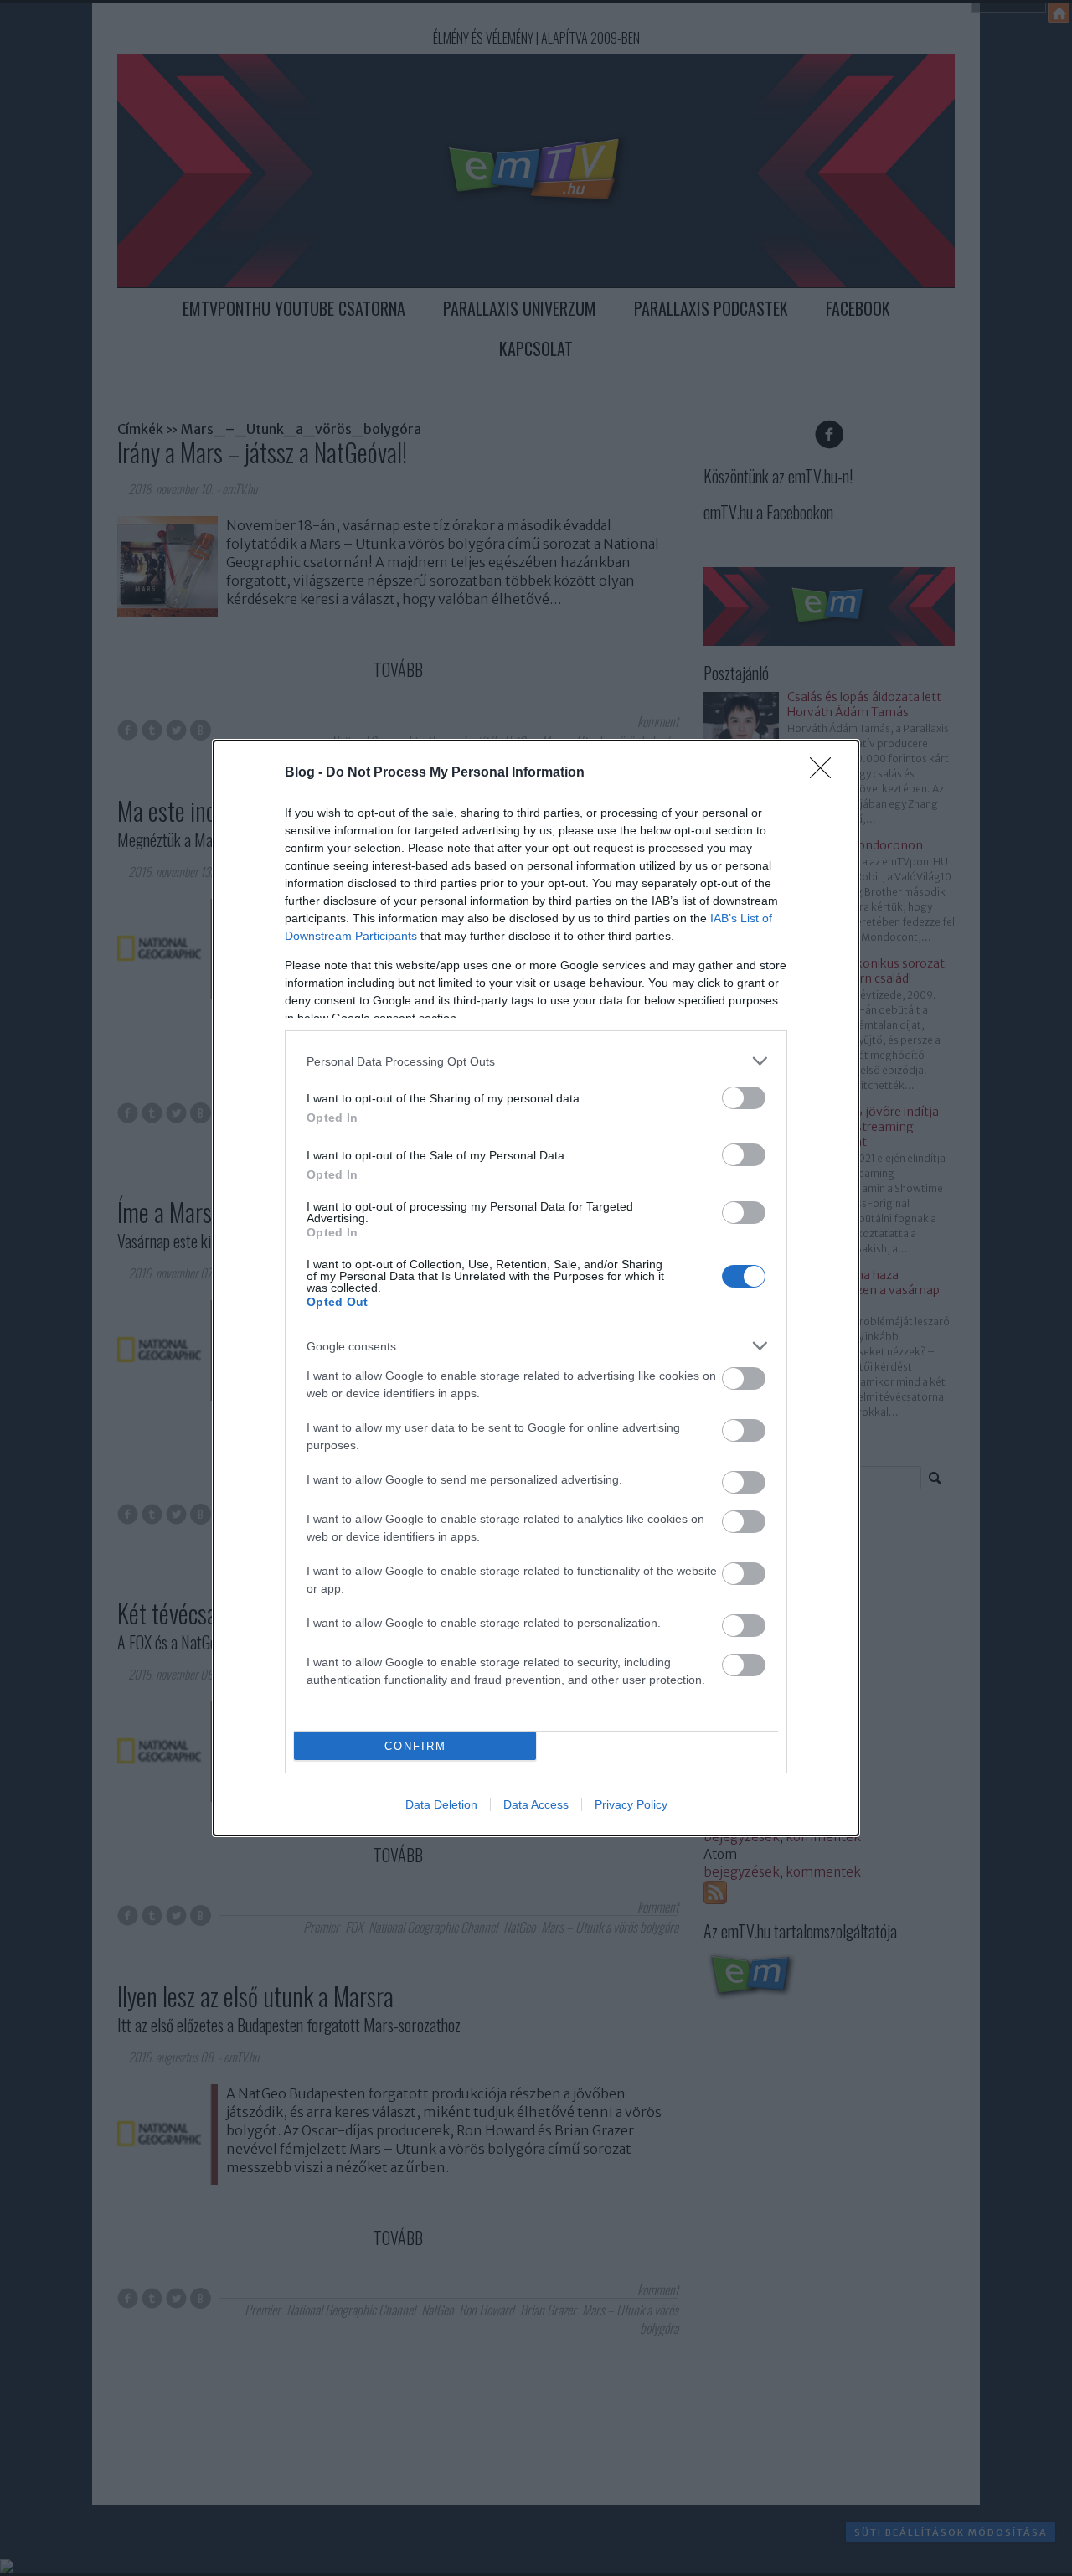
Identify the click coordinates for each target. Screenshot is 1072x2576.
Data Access (536, 1804)
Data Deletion (441, 1804)
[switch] (744, 1098)
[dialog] (536, 1288)
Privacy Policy (631, 1804)
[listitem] (536, 1061)
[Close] (826, 773)
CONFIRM (415, 1746)
